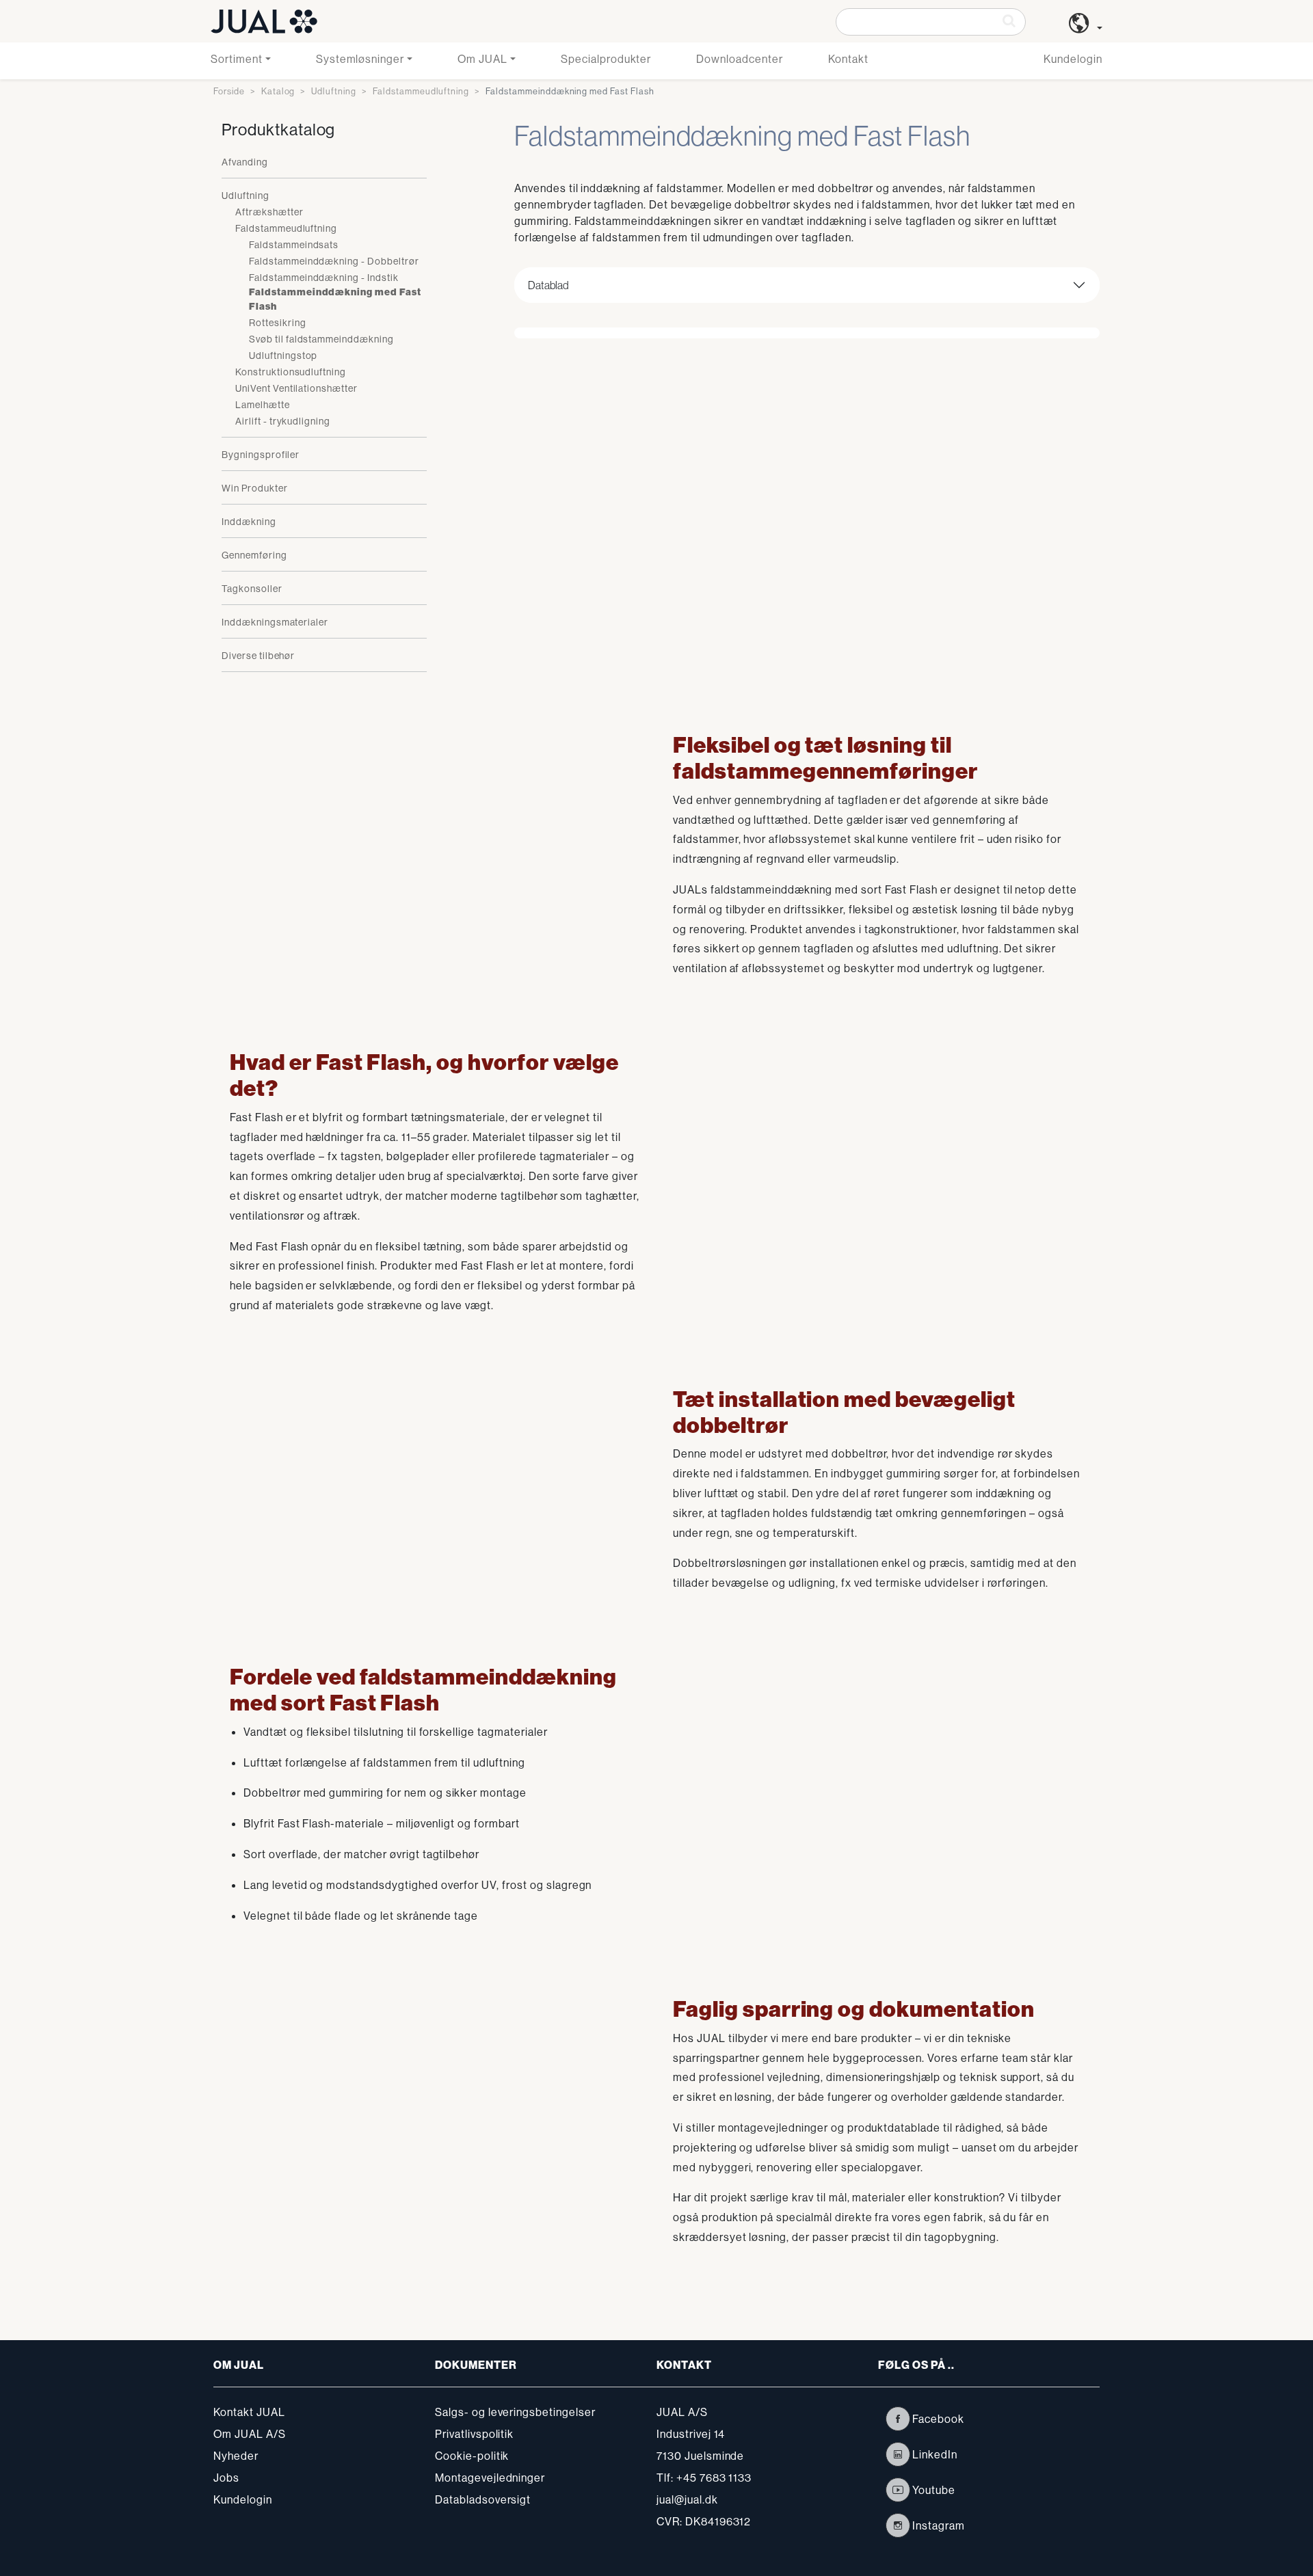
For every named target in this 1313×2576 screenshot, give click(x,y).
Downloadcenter (739, 59)
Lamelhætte (263, 405)
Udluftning (334, 91)
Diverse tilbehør (258, 656)
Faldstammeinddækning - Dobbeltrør (334, 261)
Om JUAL (482, 59)
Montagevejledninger (490, 2478)
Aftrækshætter (269, 212)
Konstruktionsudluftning (291, 372)
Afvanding (245, 162)
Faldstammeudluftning (421, 91)
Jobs (226, 2478)
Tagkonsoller (252, 589)
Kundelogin (1073, 59)
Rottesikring (278, 323)
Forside (229, 91)
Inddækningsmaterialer (275, 622)
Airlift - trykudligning (283, 421)
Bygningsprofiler (261, 455)
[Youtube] (898, 2490)
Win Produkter (254, 488)
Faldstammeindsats (294, 245)
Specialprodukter (606, 59)
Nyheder (236, 2456)
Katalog (278, 91)
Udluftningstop (283, 355)
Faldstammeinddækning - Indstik (324, 278)
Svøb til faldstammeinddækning (321, 339)
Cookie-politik (472, 2456)
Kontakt (848, 59)
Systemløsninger (360, 59)
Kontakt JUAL (249, 2412)
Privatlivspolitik (474, 2434)
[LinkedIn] (898, 2454)
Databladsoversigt (483, 2499)
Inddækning (249, 522)
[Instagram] (898, 2525)
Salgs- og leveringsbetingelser (515, 2412)
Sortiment (237, 59)
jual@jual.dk (687, 2499)
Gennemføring (254, 555)
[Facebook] (898, 2419)
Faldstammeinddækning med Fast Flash (335, 299)
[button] (1086, 28)
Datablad (548, 285)
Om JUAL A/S (250, 2434)
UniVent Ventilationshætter (296, 388)
